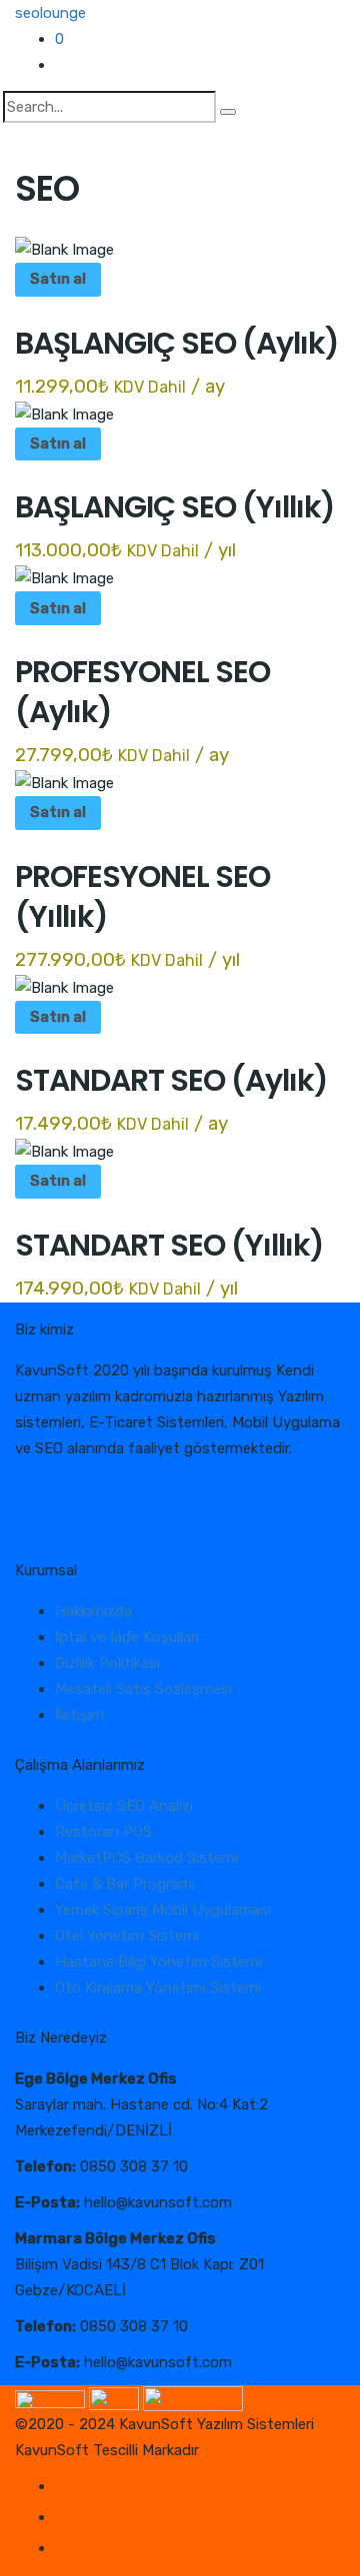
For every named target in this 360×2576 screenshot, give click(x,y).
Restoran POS (103, 1832)
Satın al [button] (58, 279)
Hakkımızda (93, 1611)
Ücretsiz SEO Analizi (124, 1806)
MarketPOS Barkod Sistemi (146, 1858)
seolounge (50, 13)
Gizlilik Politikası (107, 1663)
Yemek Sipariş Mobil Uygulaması (163, 1910)
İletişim (79, 1715)
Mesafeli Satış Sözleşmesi (143, 1689)
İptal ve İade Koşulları (127, 1637)
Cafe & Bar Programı (125, 1884)
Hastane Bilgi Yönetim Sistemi (158, 1962)
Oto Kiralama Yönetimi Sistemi (158, 1988)
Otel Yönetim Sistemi (127, 1936)
